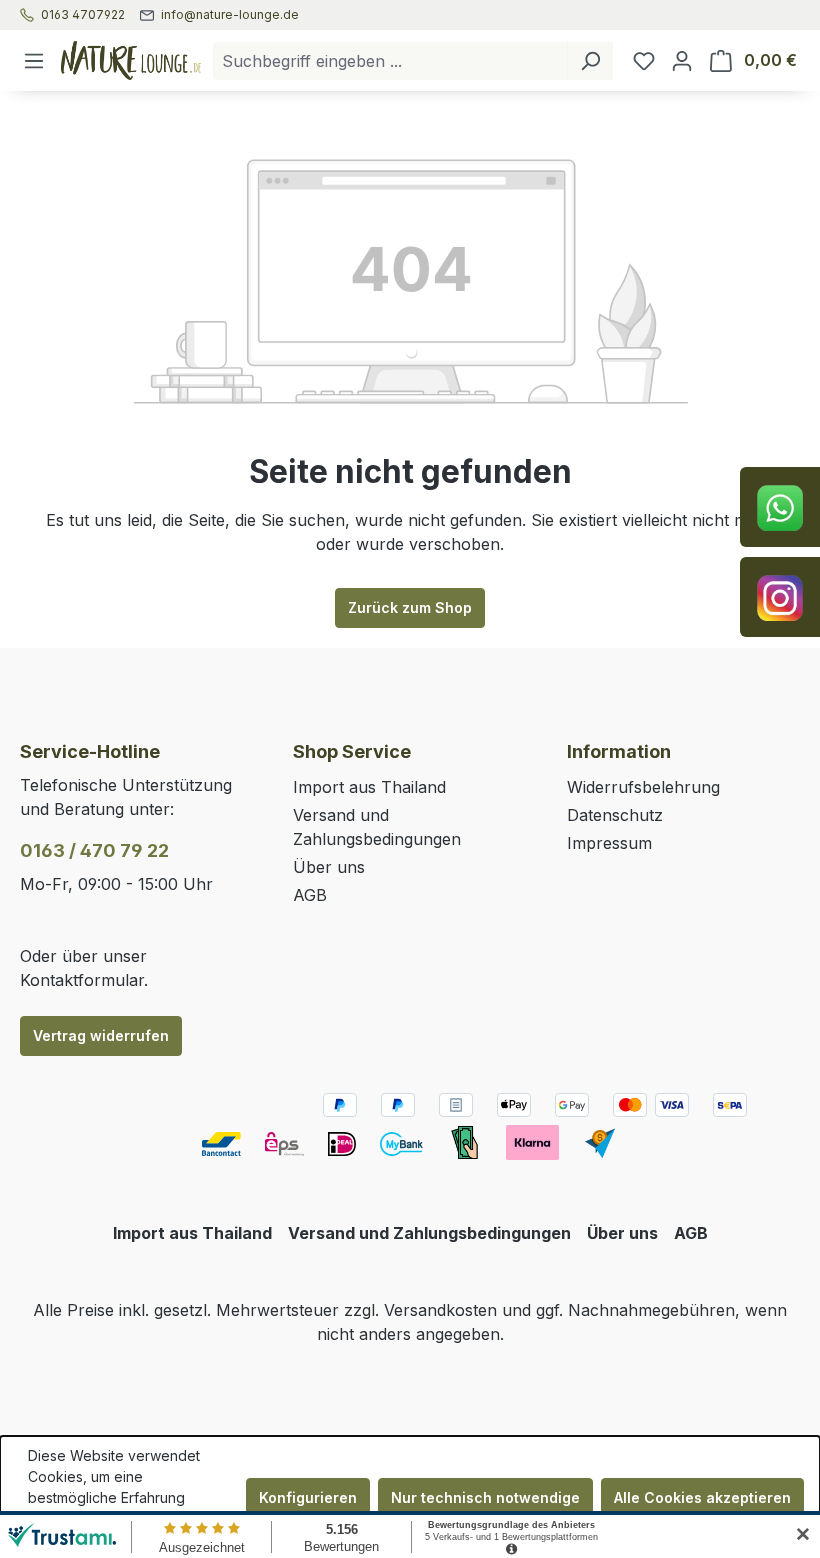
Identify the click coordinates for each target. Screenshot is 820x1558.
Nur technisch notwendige (485, 1497)
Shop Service (352, 751)
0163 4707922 (83, 15)
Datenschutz (615, 815)
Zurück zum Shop (410, 607)
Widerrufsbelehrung (643, 787)
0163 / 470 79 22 (94, 850)
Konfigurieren (308, 1497)
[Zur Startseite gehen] (131, 60)
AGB (310, 895)
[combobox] (390, 61)
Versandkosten (440, 1310)
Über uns (329, 867)
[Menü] (34, 61)
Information (619, 751)
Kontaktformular (82, 980)
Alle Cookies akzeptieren (702, 1497)
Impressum (609, 843)
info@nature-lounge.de (230, 15)
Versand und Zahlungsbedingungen (429, 1233)
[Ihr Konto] (682, 61)
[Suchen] (590, 61)
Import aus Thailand (369, 787)
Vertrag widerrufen (101, 1035)
